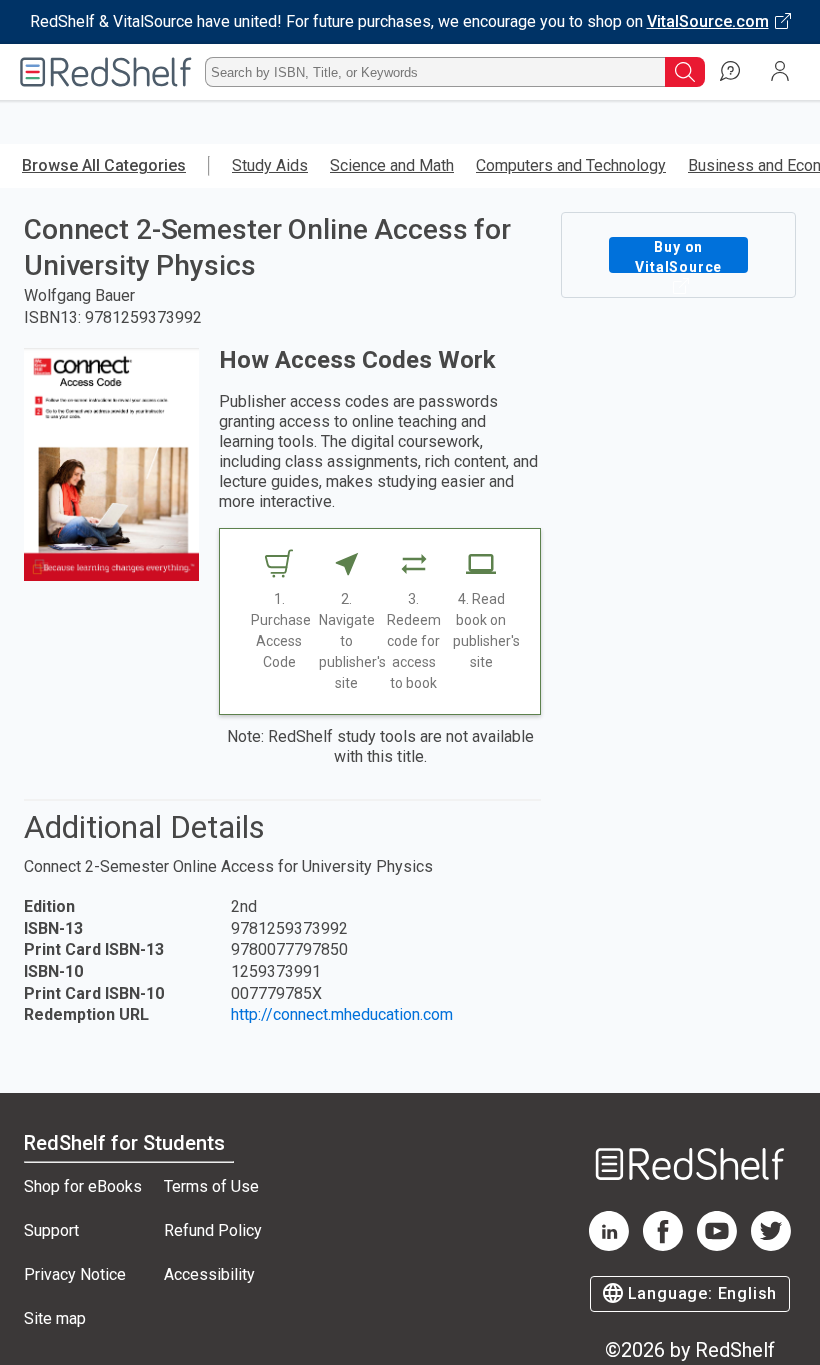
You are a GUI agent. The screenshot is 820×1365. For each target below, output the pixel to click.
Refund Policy (213, 1230)
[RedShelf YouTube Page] (717, 1245)
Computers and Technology (571, 165)
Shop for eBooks (83, 1186)
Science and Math (392, 165)
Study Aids (270, 165)
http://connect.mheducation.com (342, 1014)
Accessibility (209, 1274)
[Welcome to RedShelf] (106, 72)
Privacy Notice (75, 1274)
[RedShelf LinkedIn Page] (609, 1245)
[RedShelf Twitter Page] (771, 1245)
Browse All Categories (104, 165)
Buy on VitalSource (678, 256)
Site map (55, 1318)
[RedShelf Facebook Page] (663, 1245)
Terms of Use (211, 1186)
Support (51, 1230)
